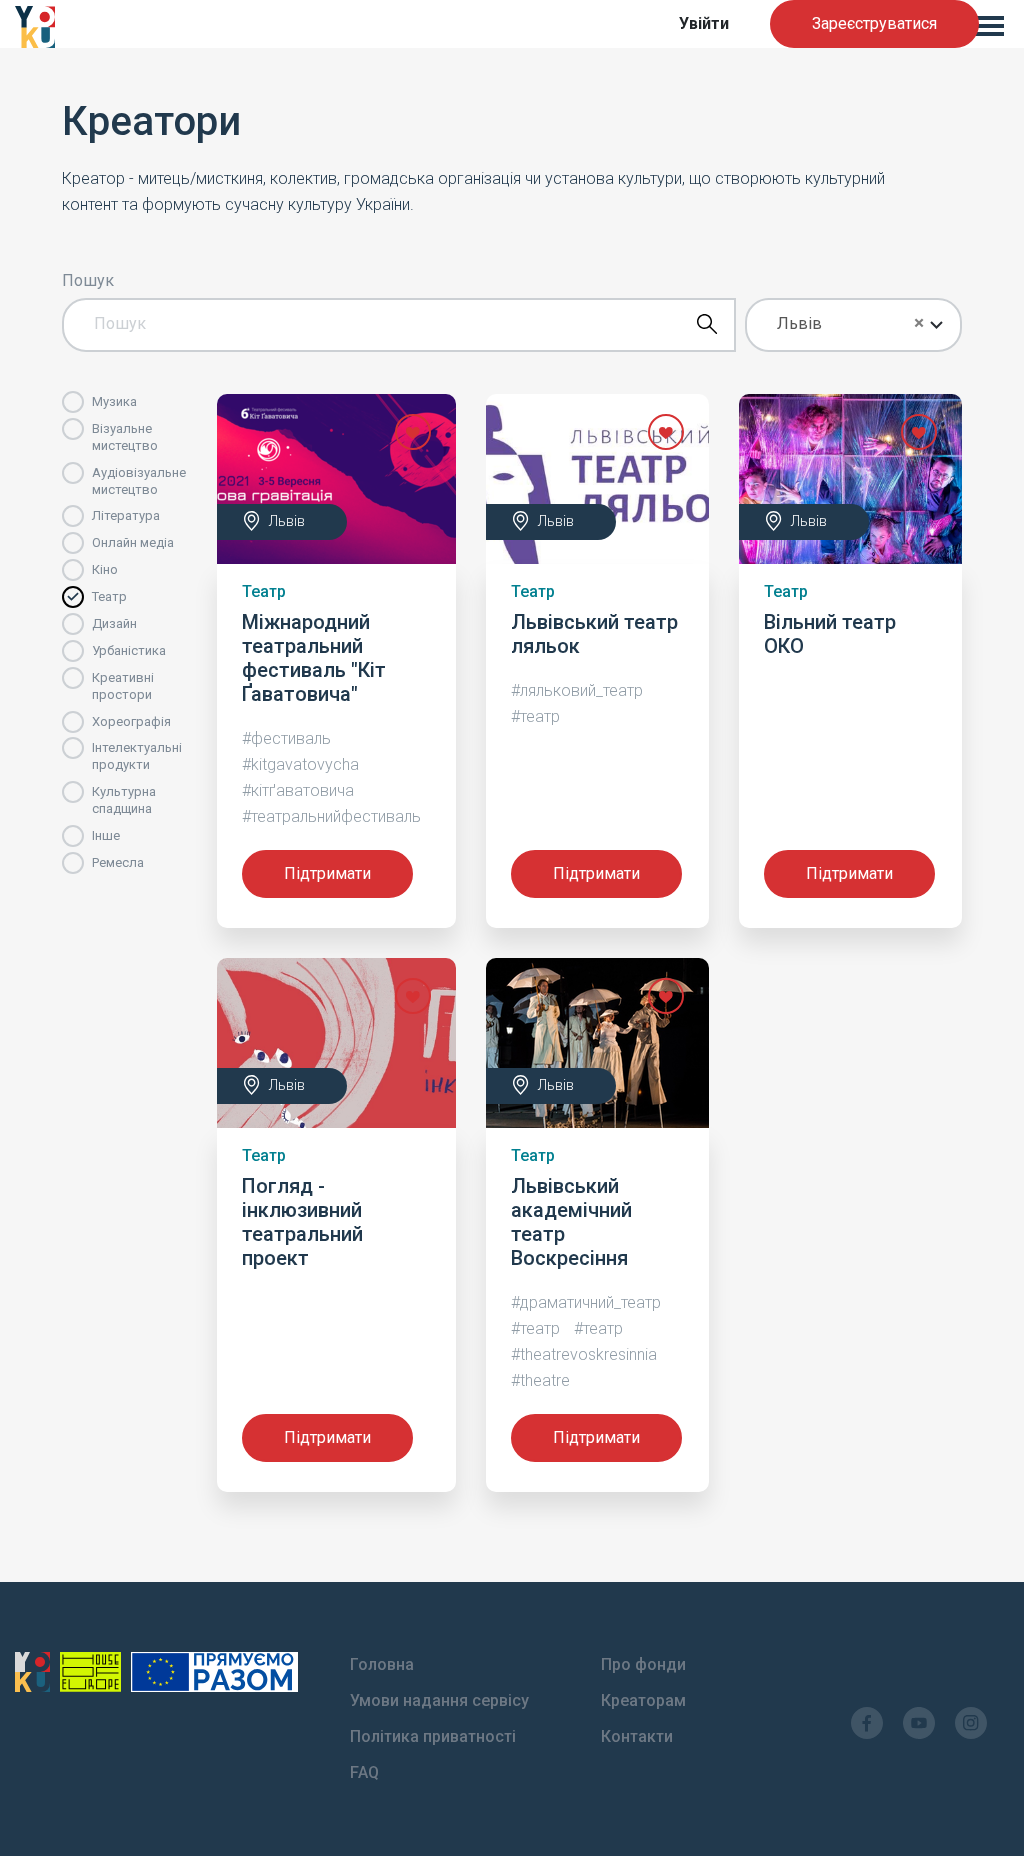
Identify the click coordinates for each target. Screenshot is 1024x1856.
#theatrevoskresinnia (584, 1354)
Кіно (105, 569)
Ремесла (118, 862)
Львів (287, 521)
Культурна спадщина (124, 800)
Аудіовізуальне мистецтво (139, 481)
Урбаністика (129, 650)
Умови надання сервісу (439, 1700)
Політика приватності (433, 1736)
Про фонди (643, 1664)
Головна (382, 1664)
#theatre (540, 1380)
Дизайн (114, 623)
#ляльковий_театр (577, 690)
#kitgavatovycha (300, 764)
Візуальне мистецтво (125, 437)
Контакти (637, 1736)
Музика (114, 401)
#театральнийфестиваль (331, 816)
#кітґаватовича (298, 790)
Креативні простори (123, 686)
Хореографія (131, 721)
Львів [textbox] (799, 323)
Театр (109, 596)
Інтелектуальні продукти (137, 756)
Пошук (88, 281)
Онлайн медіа (133, 542)
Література (126, 515)
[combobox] (854, 325)
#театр (535, 716)
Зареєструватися (874, 23)
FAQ (364, 1772)
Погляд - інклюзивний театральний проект (302, 1222)
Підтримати (327, 873)
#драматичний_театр (586, 1302)
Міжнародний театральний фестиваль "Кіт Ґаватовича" (314, 658)
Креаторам (643, 1700)
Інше (106, 835)
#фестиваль (286, 738)
